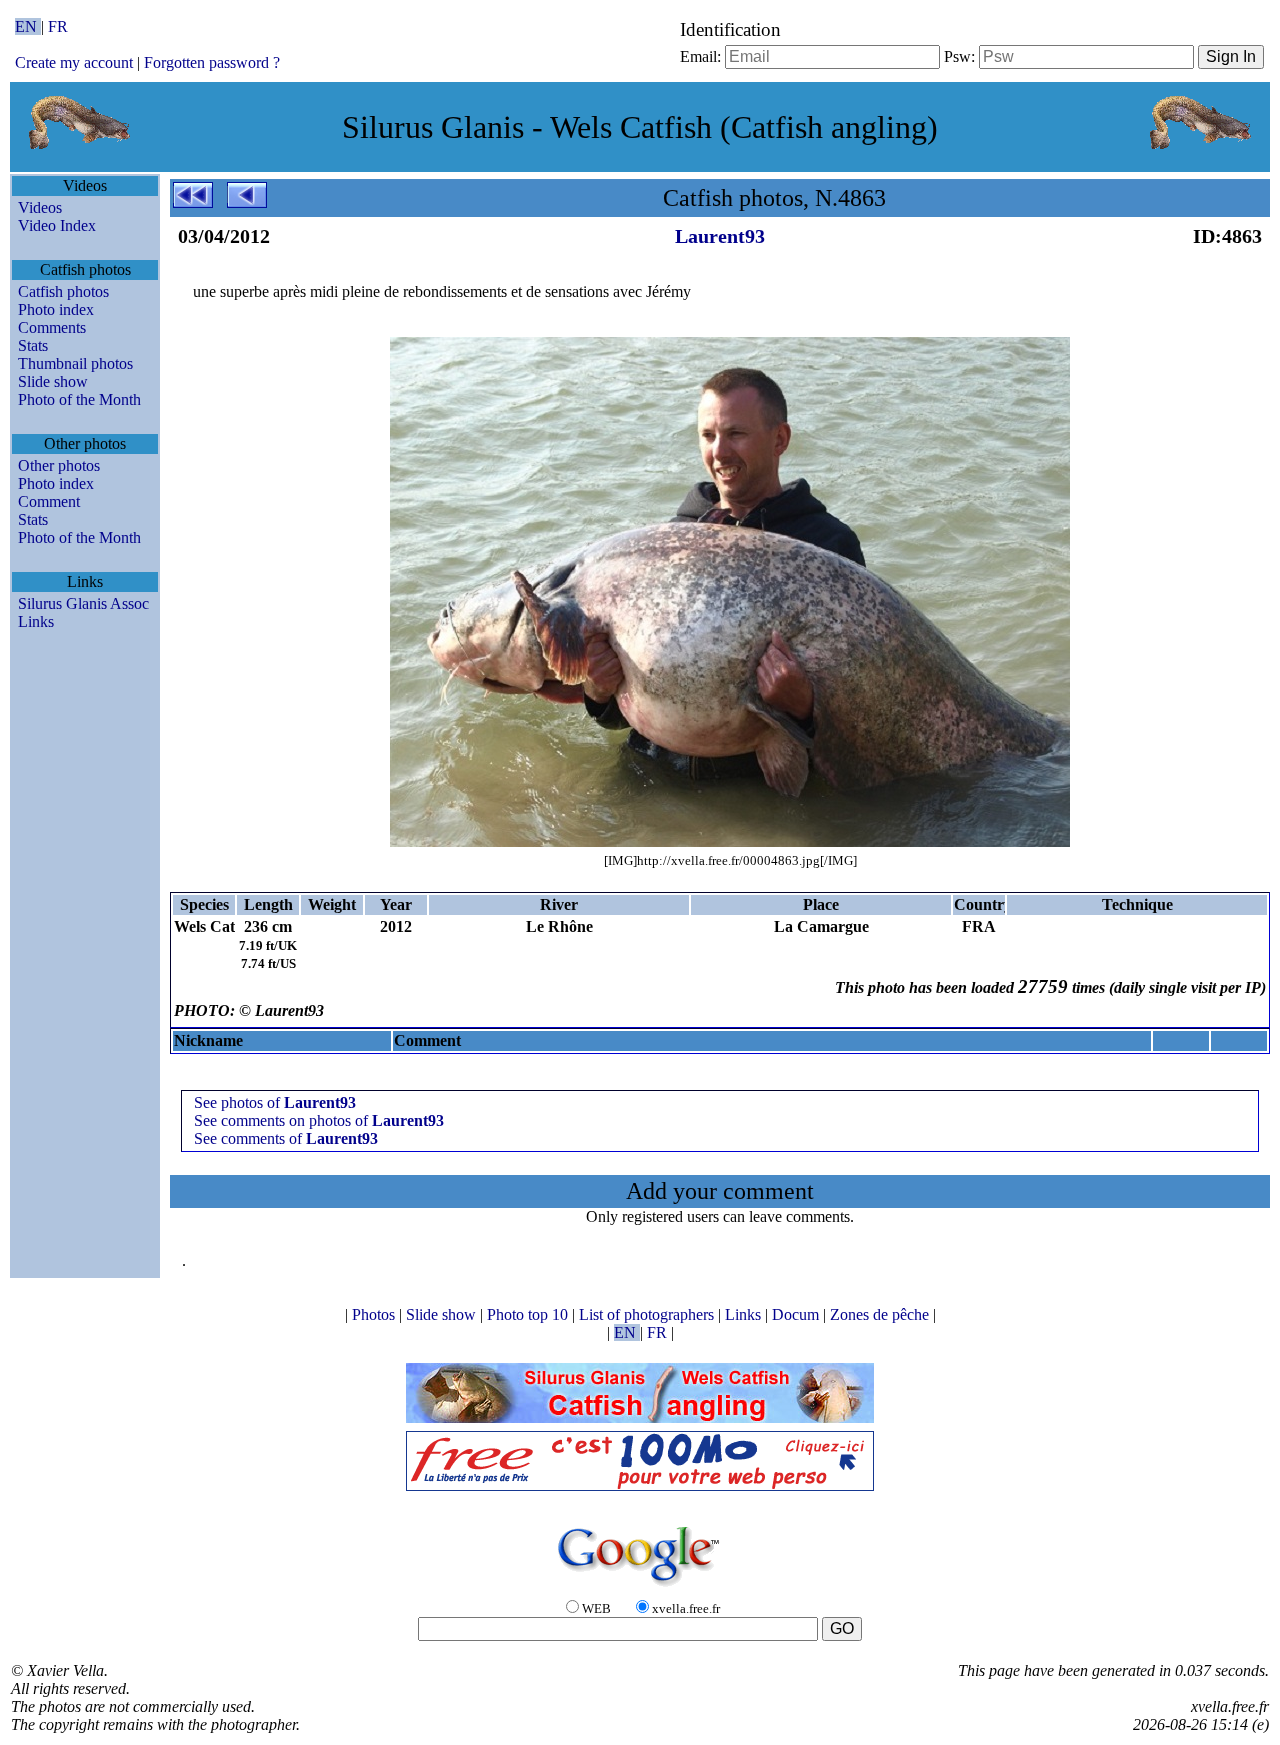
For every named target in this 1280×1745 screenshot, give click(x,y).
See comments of (286, 1138)
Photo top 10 (529, 1314)
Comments (52, 327)
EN (28, 26)
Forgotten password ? (212, 62)
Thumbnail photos (75, 363)
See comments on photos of (319, 1120)
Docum (797, 1314)
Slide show (53, 381)
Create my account (74, 62)
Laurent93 (720, 236)
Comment (49, 501)
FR (58, 26)
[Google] (640, 1587)
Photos (375, 1314)
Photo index (56, 309)
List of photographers (648, 1314)
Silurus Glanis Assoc (83, 603)
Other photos (59, 465)
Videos (40, 207)
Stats (33, 345)
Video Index (57, 225)
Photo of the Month (79, 399)
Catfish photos (63, 291)
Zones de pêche (881, 1314)
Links (36, 621)
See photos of (275, 1102)
